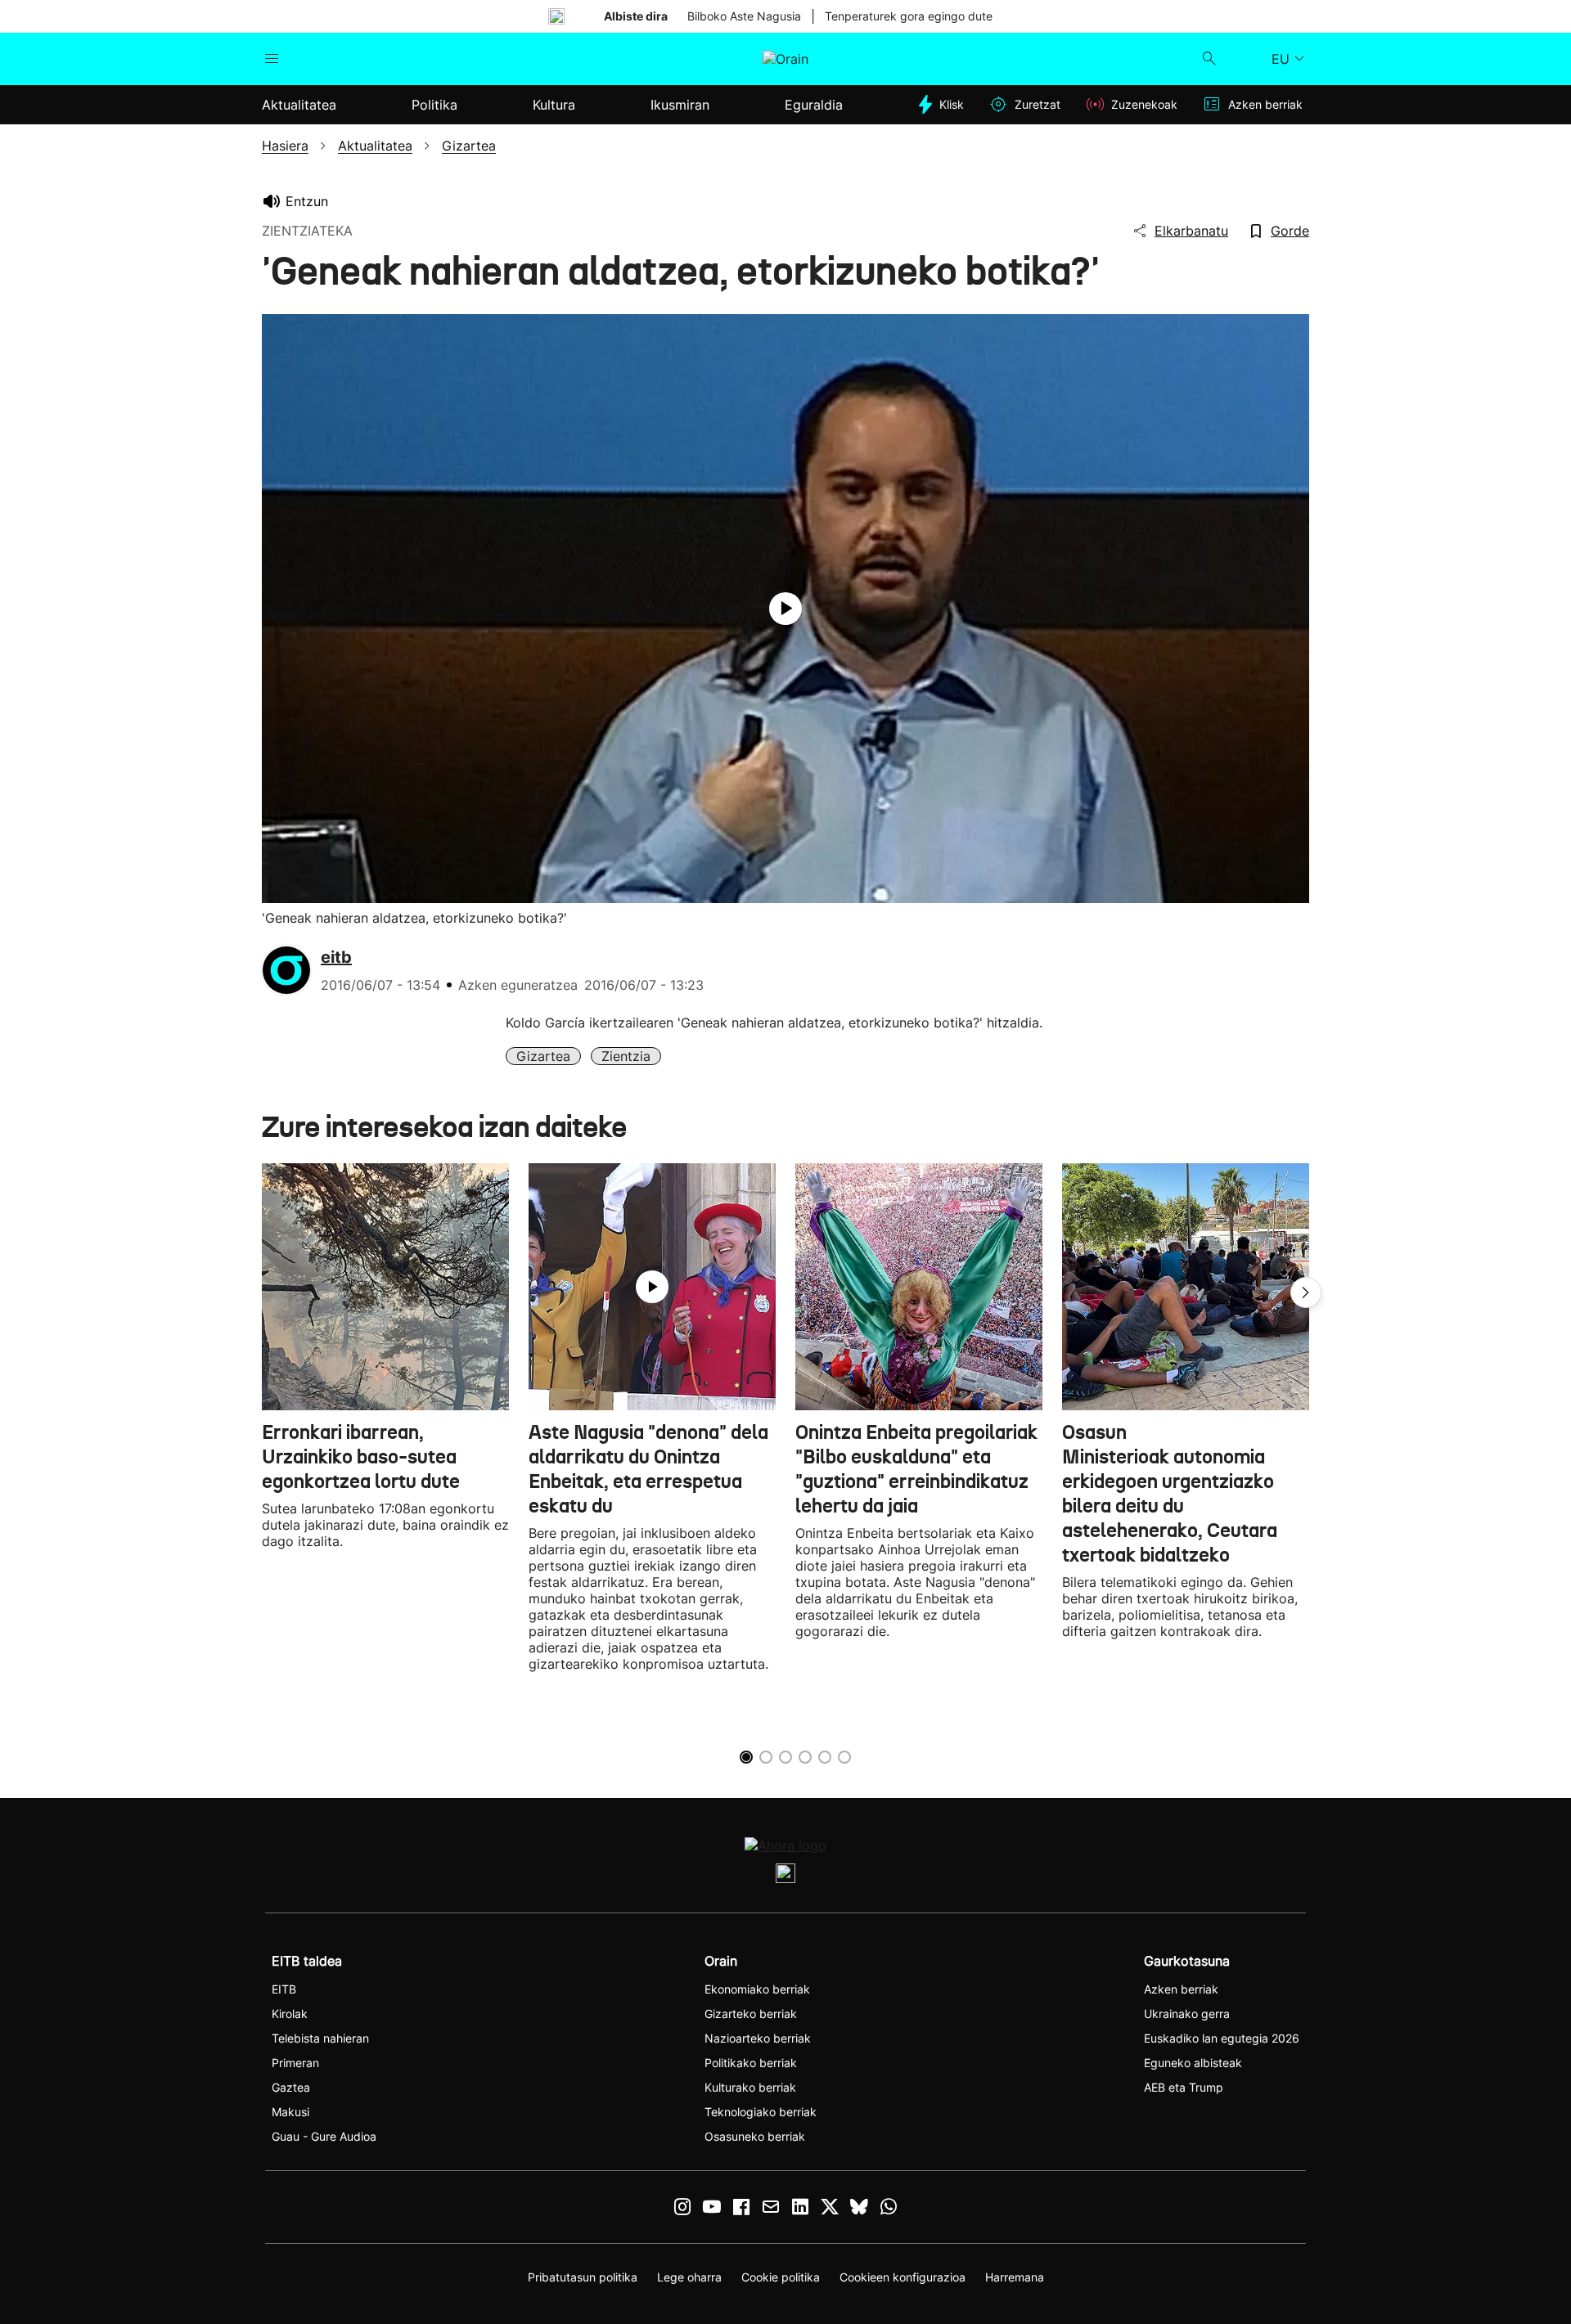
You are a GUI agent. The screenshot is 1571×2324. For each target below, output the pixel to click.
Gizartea (543, 1056)
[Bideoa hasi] (785, 609)
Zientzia (626, 1056)
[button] (1306, 1292)
